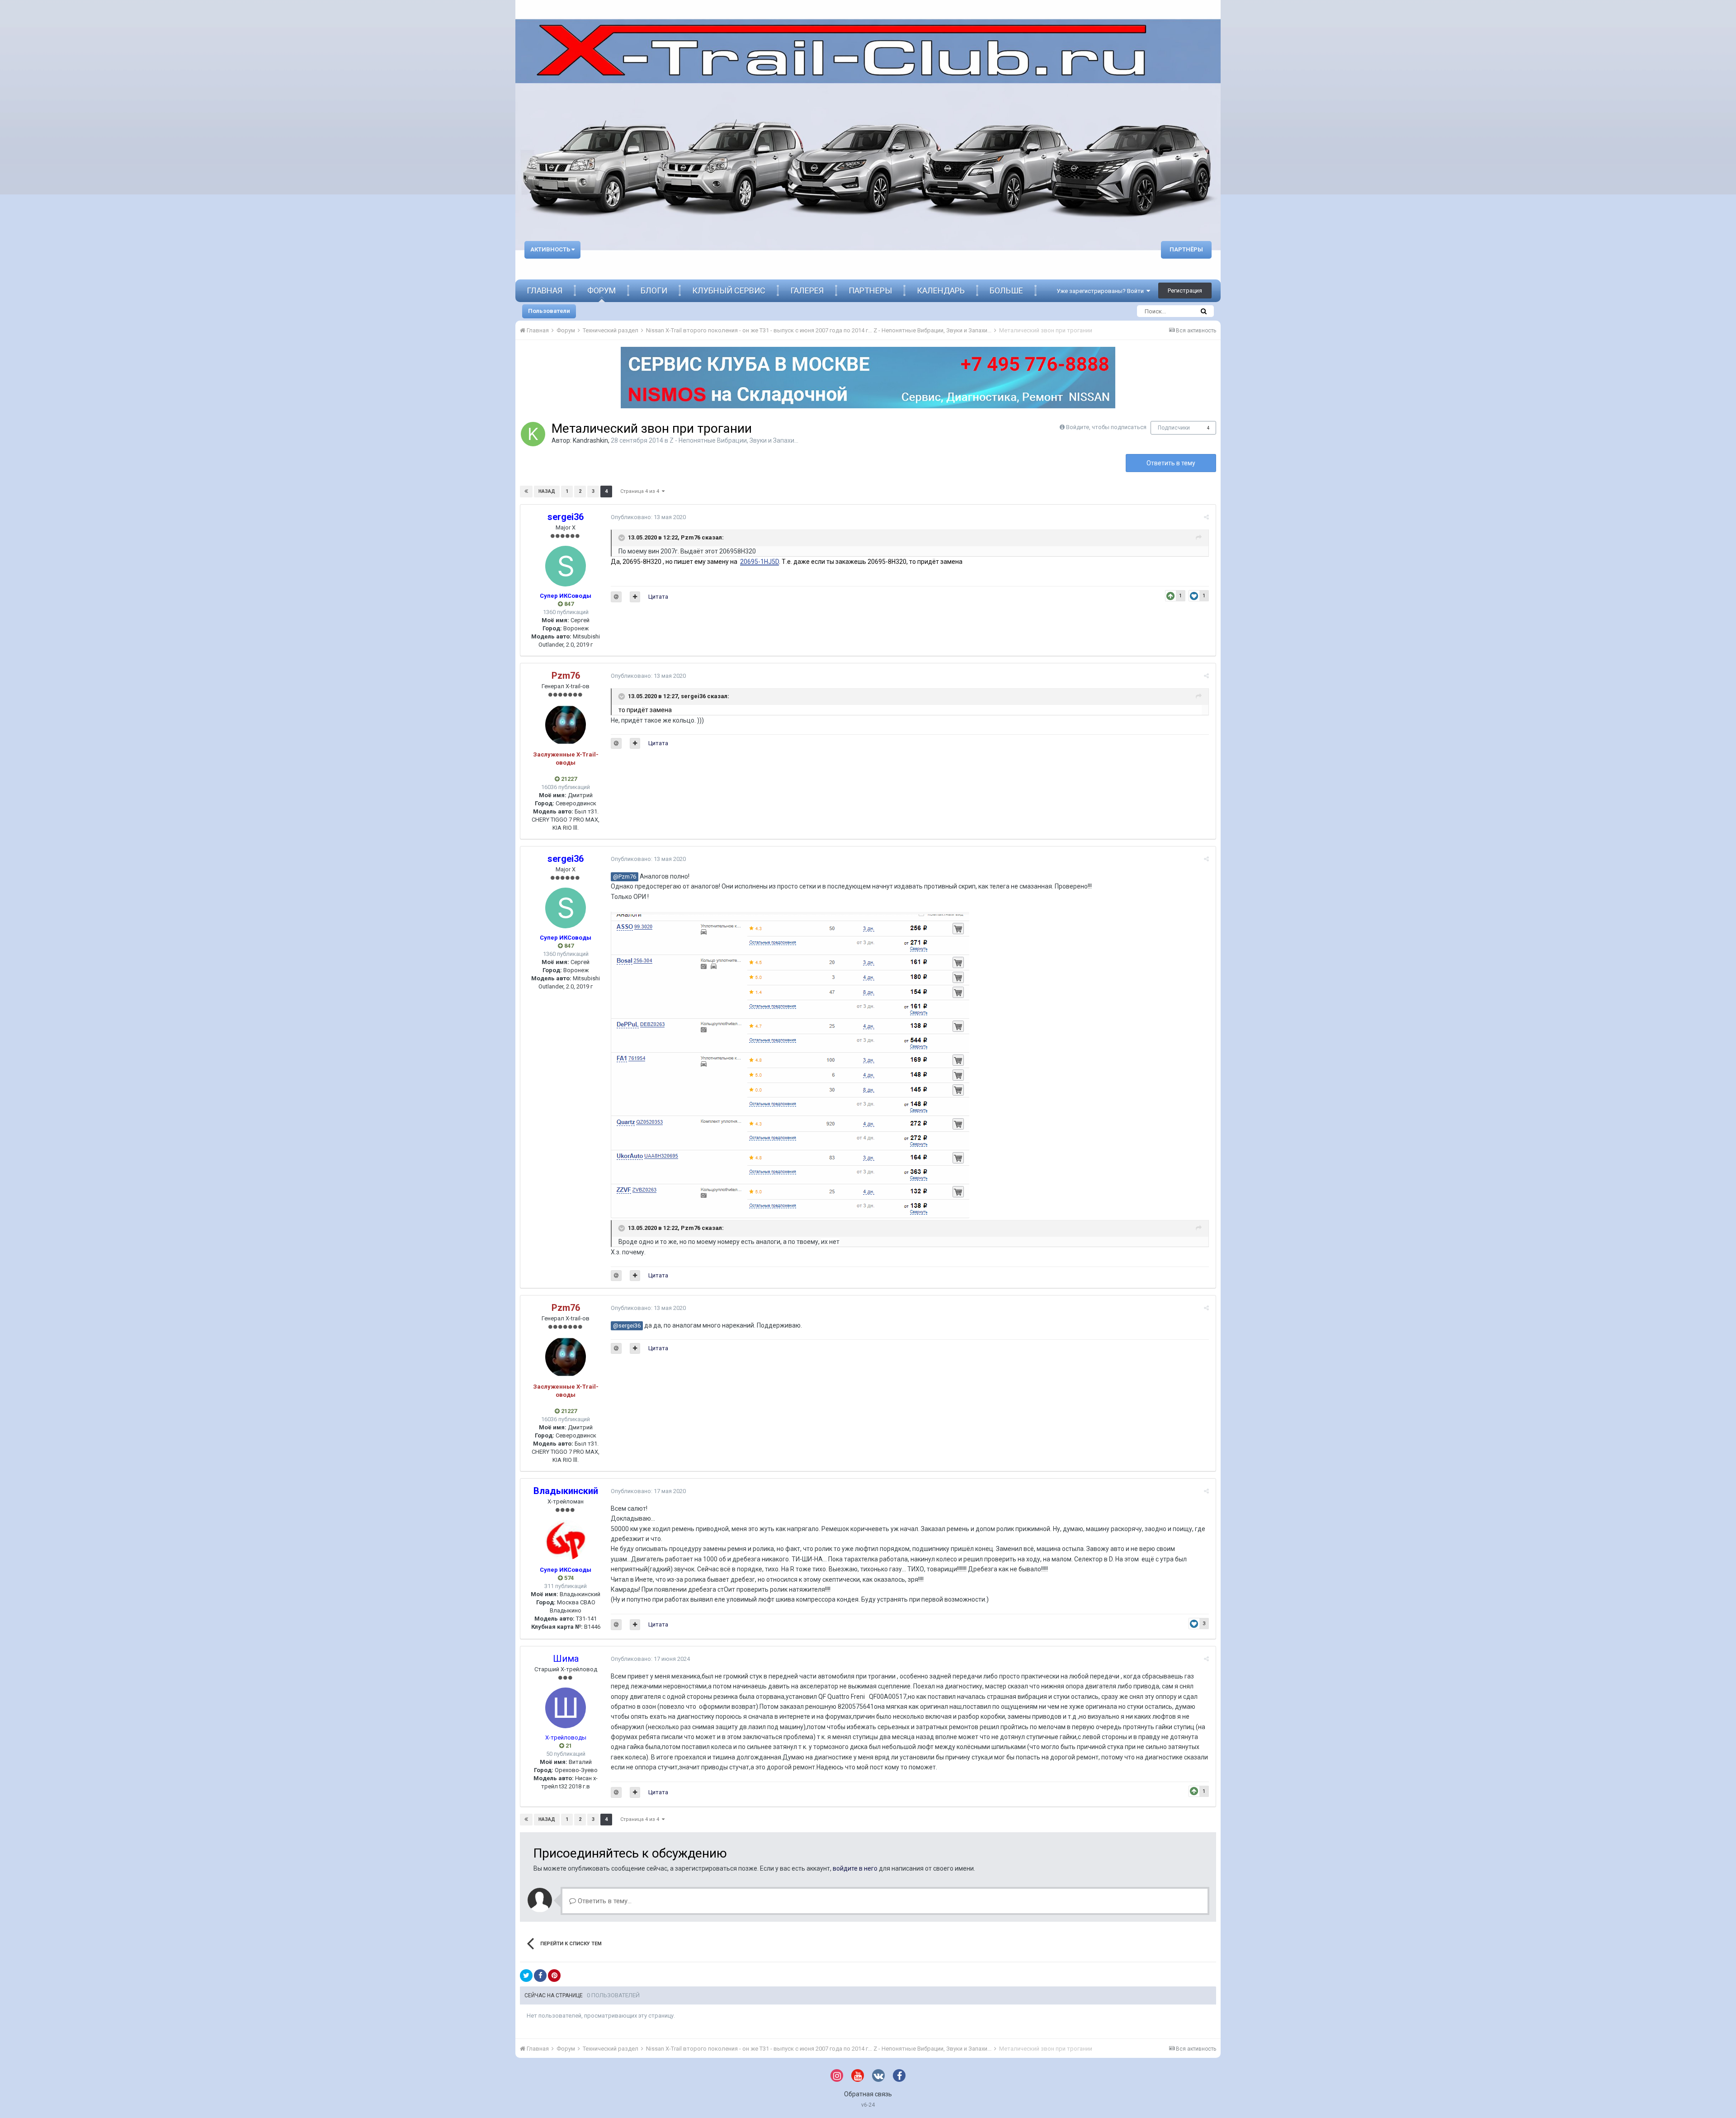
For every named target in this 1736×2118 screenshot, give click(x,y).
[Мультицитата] (635, 597)
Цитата (658, 597)
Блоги (654, 291)
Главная (545, 291)
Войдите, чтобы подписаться (1106, 427)
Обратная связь (868, 2094)
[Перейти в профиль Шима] (566, 1708)
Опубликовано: (648, 517)
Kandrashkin (590, 440)
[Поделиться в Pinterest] (554, 1976)
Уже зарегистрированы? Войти (1102, 291)
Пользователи (549, 311)
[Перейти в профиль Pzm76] (566, 725)
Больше (1006, 291)
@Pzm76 (625, 877)
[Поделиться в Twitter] (526, 1976)
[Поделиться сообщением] (1206, 517)
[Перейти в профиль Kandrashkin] (533, 434)
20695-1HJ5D (759, 562)
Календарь (941, 291)
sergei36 (693, 696)
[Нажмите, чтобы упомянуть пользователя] (616, 597)
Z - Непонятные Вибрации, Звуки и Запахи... (734, 440)
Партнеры (870, 291)
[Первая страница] (526, 492)
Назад (547, 491)
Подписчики (1174, 428)
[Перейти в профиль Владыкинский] (566, 1540)
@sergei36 (627, 1326)
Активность (551, 249)
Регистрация (1185, 291)
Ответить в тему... (604, 1901)
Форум (601, 291)
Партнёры (1186, 249)
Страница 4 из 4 (641, 491)
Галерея (807, 291)
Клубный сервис (729, 291)
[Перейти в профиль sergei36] (566, 566)
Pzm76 (691, 537)
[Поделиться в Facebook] (540, 1976)
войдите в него (855, 1868)
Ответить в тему (1171, 463)
